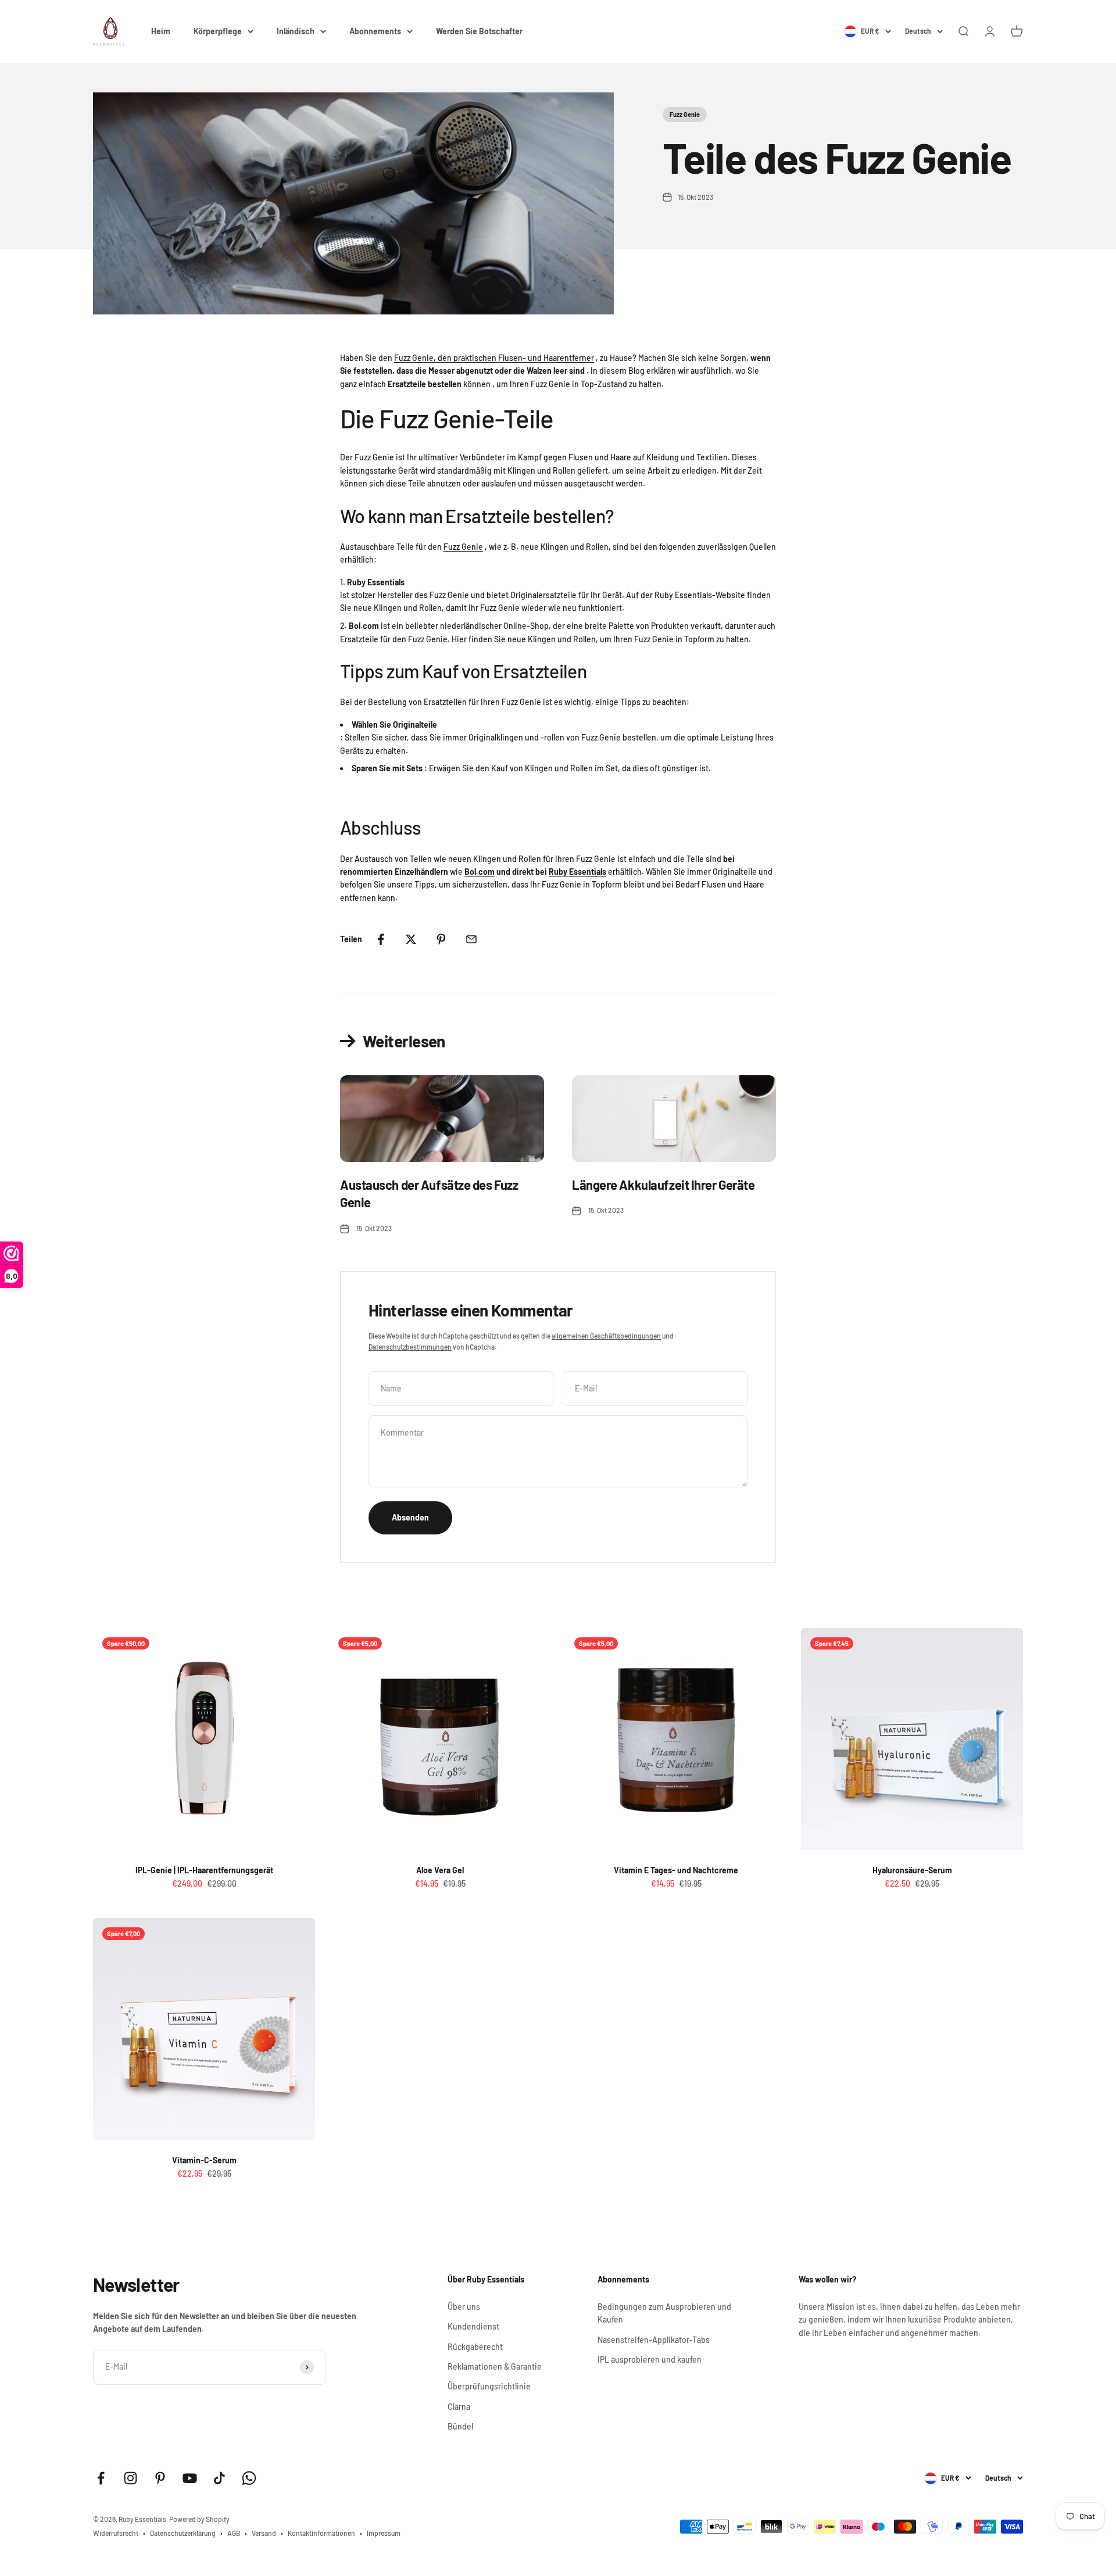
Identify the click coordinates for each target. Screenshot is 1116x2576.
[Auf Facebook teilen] (381, 939)
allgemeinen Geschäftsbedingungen (606, 1336)
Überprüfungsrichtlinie (489, 2386)
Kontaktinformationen (321, 2533)
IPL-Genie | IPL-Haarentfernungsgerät (204, 1870)
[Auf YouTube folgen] (190, 2478)
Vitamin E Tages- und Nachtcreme (676, 1870)
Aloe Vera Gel (440, 1870)
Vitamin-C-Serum (204, 2160)
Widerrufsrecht (116, 2533)
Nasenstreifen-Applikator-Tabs (654, 2340)
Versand (264, 2533)
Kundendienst (473, 2326)
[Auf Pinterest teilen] (441, 939)
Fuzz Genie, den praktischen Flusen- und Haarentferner (494, 358)
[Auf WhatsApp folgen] (249, 2478)
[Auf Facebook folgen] (101, 2478)
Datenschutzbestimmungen (410, 1347)
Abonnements (375, 31)
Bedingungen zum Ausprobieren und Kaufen (664, 2313)
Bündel (460, 2426)
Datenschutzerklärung (183, 2533)
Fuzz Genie (685, 114)
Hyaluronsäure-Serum (912, 1870)
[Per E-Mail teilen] (471, 939)
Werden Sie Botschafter (479, 31)
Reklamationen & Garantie (495, 2366)
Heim (161, 31)
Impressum (384, 2533)
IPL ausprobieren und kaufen (650, 2359)
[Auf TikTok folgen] (219, 2478)
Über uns (464, 2307)
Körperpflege (218, 31)
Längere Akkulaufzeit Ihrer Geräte (663, 1185)
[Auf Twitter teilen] (411, 939)
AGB (234, 2533)
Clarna (459, 2407)
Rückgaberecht (475, 2347)
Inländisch (296, 31)
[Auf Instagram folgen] (130, 2478)
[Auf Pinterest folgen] (160, 2478)
